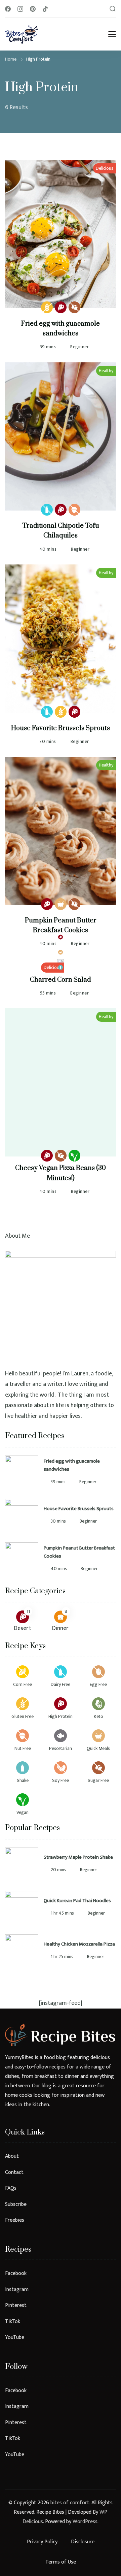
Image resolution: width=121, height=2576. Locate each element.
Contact (14, 2172)
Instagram (17, 2289)
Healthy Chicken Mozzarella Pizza (79, 1944)
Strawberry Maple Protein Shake (78, 1857)
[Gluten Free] (47, 307)
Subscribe (16, 2204)
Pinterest (16, 2305)
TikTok (13, 2321)
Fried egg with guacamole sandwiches (72, 1465)
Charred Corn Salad (61, 980)
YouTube (15, 2337)
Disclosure (83, 2542)
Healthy (106, 371)
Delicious (105, 168)
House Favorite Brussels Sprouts (61, 728)
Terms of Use (61, 2562)
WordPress (85, 2522)
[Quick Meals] (61, 904)
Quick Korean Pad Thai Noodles (77, 1901)
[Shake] (61, 967)
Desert (23, 1628)
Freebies (15, 2220)
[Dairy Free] (47, 510)
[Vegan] (74, 1156)
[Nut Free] (74, 510)
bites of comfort (70, 2503)
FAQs (11, 2188)
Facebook (16, 2273)
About (12, 2156)
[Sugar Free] (74, 307)
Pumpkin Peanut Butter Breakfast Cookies (79, 1552)
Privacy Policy (42, 2542)
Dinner (60, 1628)
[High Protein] (61, 307)
